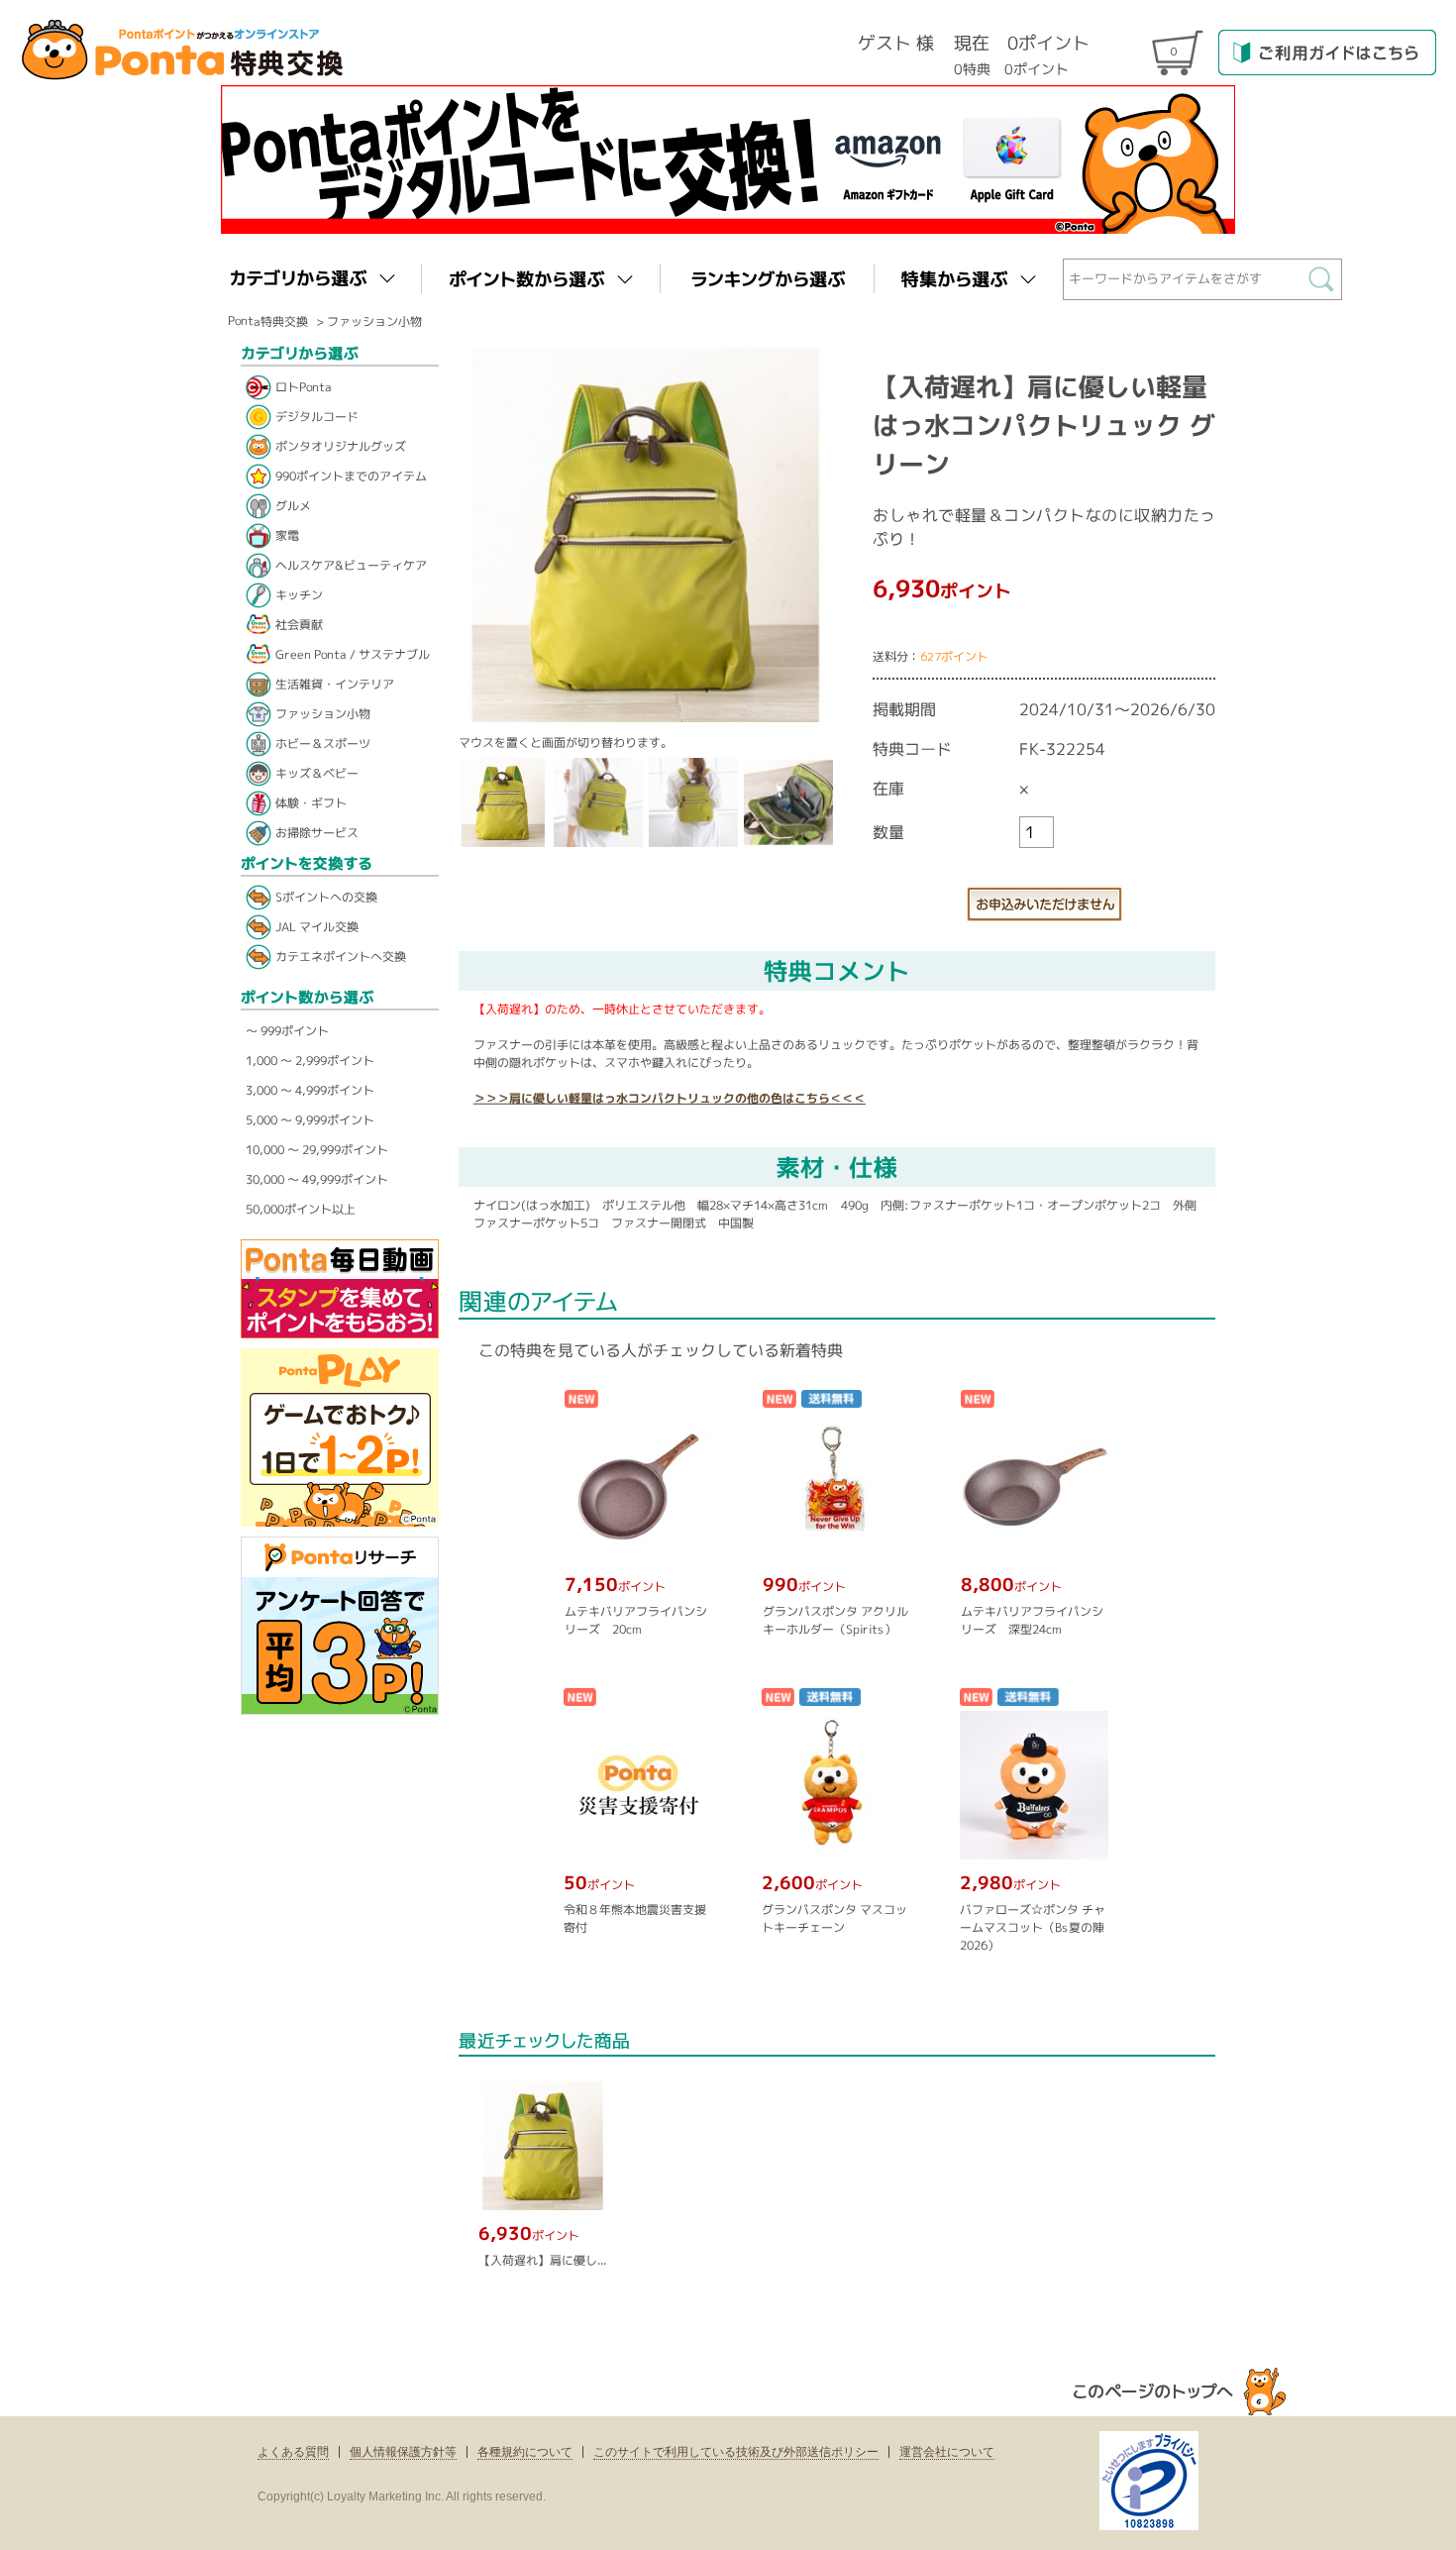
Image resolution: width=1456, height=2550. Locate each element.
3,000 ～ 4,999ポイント (310, 1090)
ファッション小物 (374, 321)
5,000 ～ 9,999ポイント (310, 1120)
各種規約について (525, 2452)
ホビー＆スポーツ (323, 744)
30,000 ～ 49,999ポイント (317, 1179)
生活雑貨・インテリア (335, 684)
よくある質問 (293, 2452)
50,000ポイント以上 (301, 1209)
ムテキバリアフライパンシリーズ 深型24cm (1032, 1620)
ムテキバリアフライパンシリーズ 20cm (636, 1620)
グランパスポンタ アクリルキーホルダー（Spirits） (835, 1620)
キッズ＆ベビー (317, 773)
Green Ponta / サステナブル (353, 654)
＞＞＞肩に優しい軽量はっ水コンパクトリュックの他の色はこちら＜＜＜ (670, 1098)
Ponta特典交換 (268, 320)
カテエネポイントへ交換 (341, 956)
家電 (287, 535)
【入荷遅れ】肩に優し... (542, 2260)
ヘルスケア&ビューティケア (351, 565)
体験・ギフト (311, 803)
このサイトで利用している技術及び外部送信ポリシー (736, 2452)
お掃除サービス (317, 833)
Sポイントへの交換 (326, 897)
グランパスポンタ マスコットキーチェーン (833, 1918)
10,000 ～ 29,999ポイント (317, 1150)
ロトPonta (304, 387)
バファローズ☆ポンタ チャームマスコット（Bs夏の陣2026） (1032, 1927)
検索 (1326, 284)
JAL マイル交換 (317, 927)
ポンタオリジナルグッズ (341, 446)
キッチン (299, 595)
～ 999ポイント (287, 1031)
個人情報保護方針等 (403, 2452)
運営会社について (947, 2452)
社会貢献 (299, 625)
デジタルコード (317, 417)
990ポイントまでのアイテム (351, 476)
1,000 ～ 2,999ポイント (310, 1061)
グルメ (293, 506)
